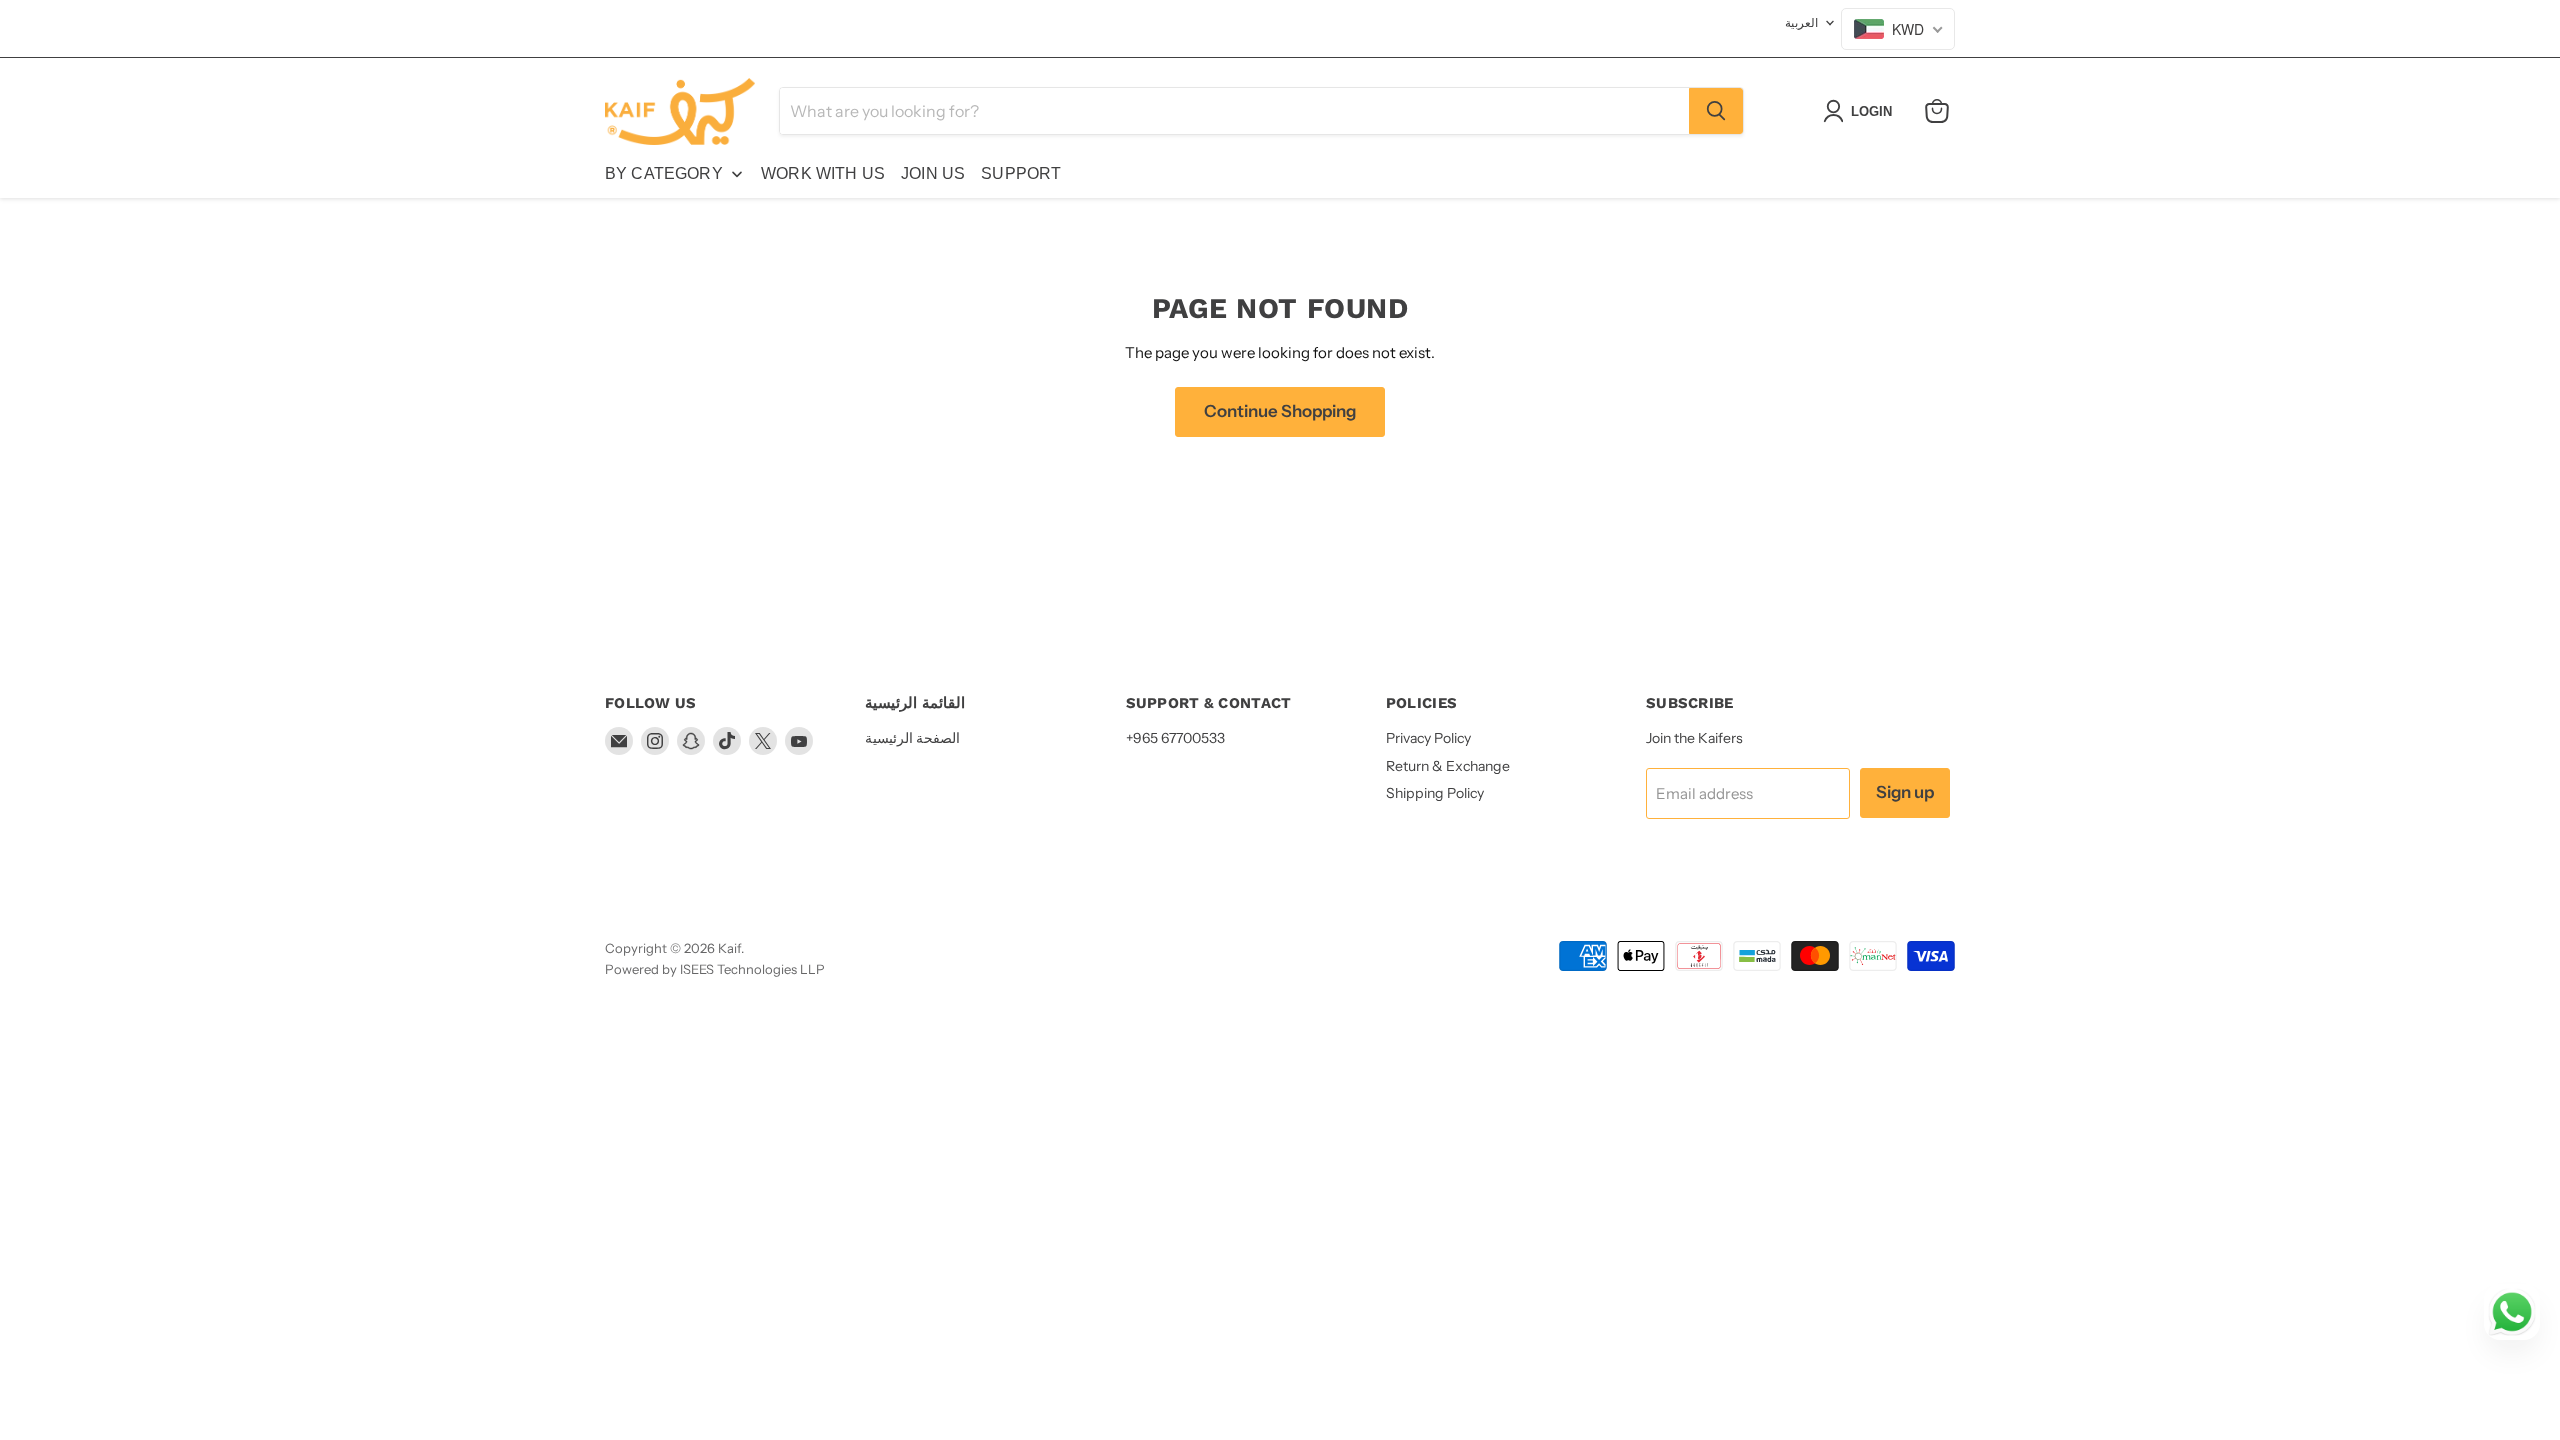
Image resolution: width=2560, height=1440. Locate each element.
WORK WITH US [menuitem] (823, 173)
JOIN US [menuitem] (933, 173)
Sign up (1905, 792)
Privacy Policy (1428, 738)
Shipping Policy (1435, 793)
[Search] (1716, 111)
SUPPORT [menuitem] (1021, 173)
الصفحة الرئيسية (912, 738)
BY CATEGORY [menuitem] (664, 173)
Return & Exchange (1448, 766)
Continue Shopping (1280, 411)
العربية (1801, 22)
